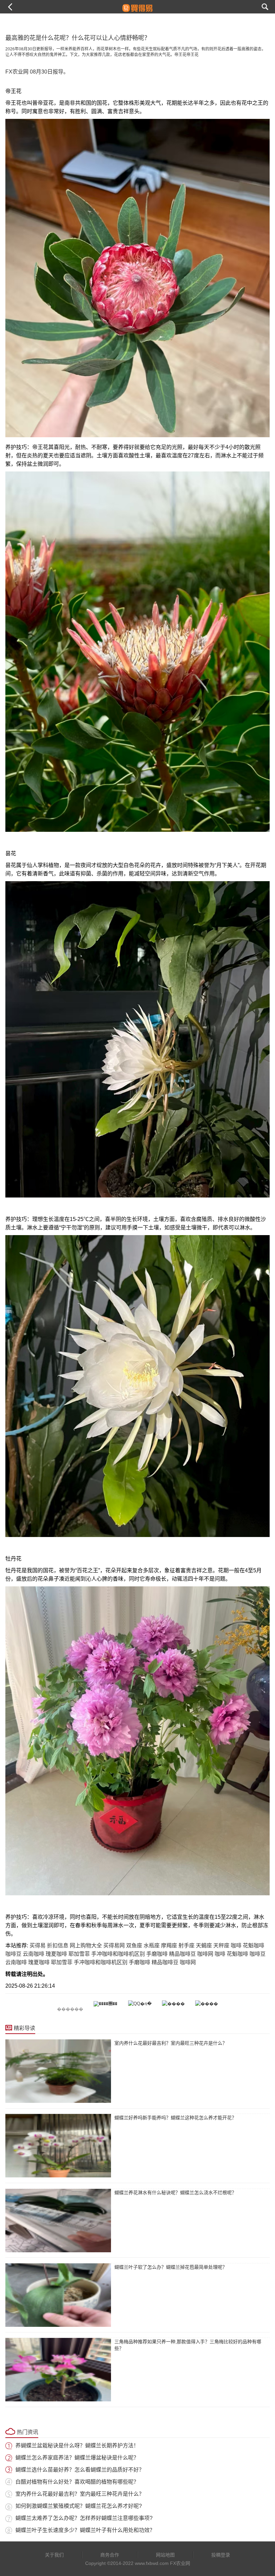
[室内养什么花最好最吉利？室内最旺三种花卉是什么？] (58, 2071)
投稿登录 (221, 2555)
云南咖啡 (34, 1954)
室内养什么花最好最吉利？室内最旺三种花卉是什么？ (171, 2043)
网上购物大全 (86, 1946)
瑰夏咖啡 (56, 1954)
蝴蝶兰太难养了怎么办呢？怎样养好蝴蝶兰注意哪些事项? (84, 2518)
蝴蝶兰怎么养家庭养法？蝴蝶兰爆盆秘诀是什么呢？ (77, 2458)
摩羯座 (169, 1946)
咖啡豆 (13, 1954)
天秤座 (221, 1946)
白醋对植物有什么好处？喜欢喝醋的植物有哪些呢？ (77, 2482)
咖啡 (236, 1946)
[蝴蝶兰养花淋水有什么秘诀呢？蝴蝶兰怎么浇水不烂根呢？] (58, 2221)
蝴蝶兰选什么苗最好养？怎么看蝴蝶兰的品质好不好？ (80, 2470)
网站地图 (165, 2555)
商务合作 (110, 2555)
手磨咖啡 (157, 1954)
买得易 (38, 1946)
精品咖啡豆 (182, 1954)
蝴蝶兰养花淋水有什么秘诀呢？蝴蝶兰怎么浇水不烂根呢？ (175, 2193)
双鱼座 (134, 1946)
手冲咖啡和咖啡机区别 (118, 1954)
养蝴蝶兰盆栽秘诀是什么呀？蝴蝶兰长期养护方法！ (77, 2446)
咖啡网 (205, 1954)
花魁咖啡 (254, 1946)
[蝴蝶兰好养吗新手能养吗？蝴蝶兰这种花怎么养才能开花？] (58, 2146)
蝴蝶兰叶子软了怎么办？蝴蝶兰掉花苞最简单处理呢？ (171, 2267)
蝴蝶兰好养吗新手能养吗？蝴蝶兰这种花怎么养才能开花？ (175, 2118)
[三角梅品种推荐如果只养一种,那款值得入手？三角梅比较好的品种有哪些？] (58, 2370)
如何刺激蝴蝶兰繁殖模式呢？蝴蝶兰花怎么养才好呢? (79, 2506)
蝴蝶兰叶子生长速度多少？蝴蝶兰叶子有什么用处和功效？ (85, 2530)
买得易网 (114, 1946)
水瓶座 (152, 1946)
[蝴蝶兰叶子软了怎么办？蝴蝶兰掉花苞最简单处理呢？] (58, 2295)
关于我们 (54, 2555)
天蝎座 (204, 1946)
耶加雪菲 (79, 1954)
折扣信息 (58, 1946)
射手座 (186, 1946)
